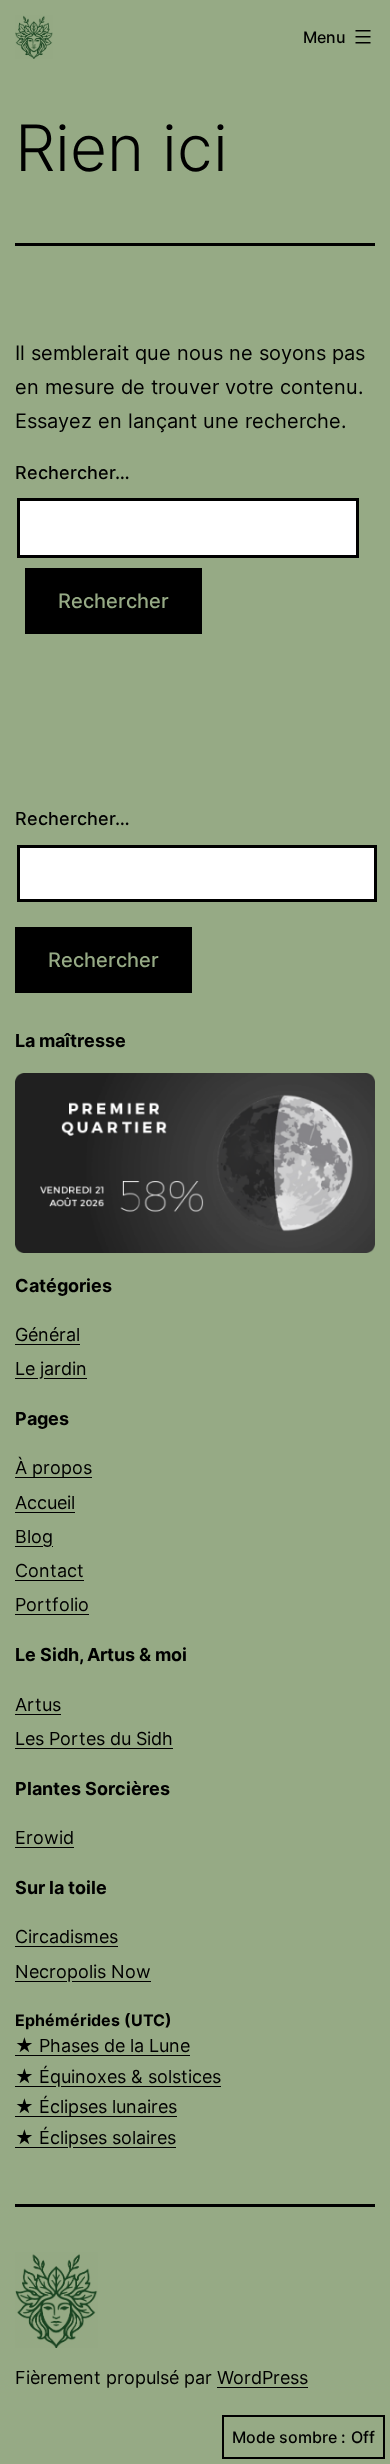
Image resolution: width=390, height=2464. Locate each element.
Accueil (45, 1502)
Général (47, 1334)
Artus (38, 1704)
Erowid (44, 1837)
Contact (49, 1570)
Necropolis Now (83, 1971)
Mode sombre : (289, 2437)
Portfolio (52, 1604)
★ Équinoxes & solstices (118, 2076)
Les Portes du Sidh (94, 1738)
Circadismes (66, 1936)
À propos (53, 1467)
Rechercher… (72, 472)
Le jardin (51, 1368)
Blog (34, 1536)
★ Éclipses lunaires (96, 2106)
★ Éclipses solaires (95, 2137)
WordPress (262, 2377)
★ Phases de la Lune (102, 2045)
